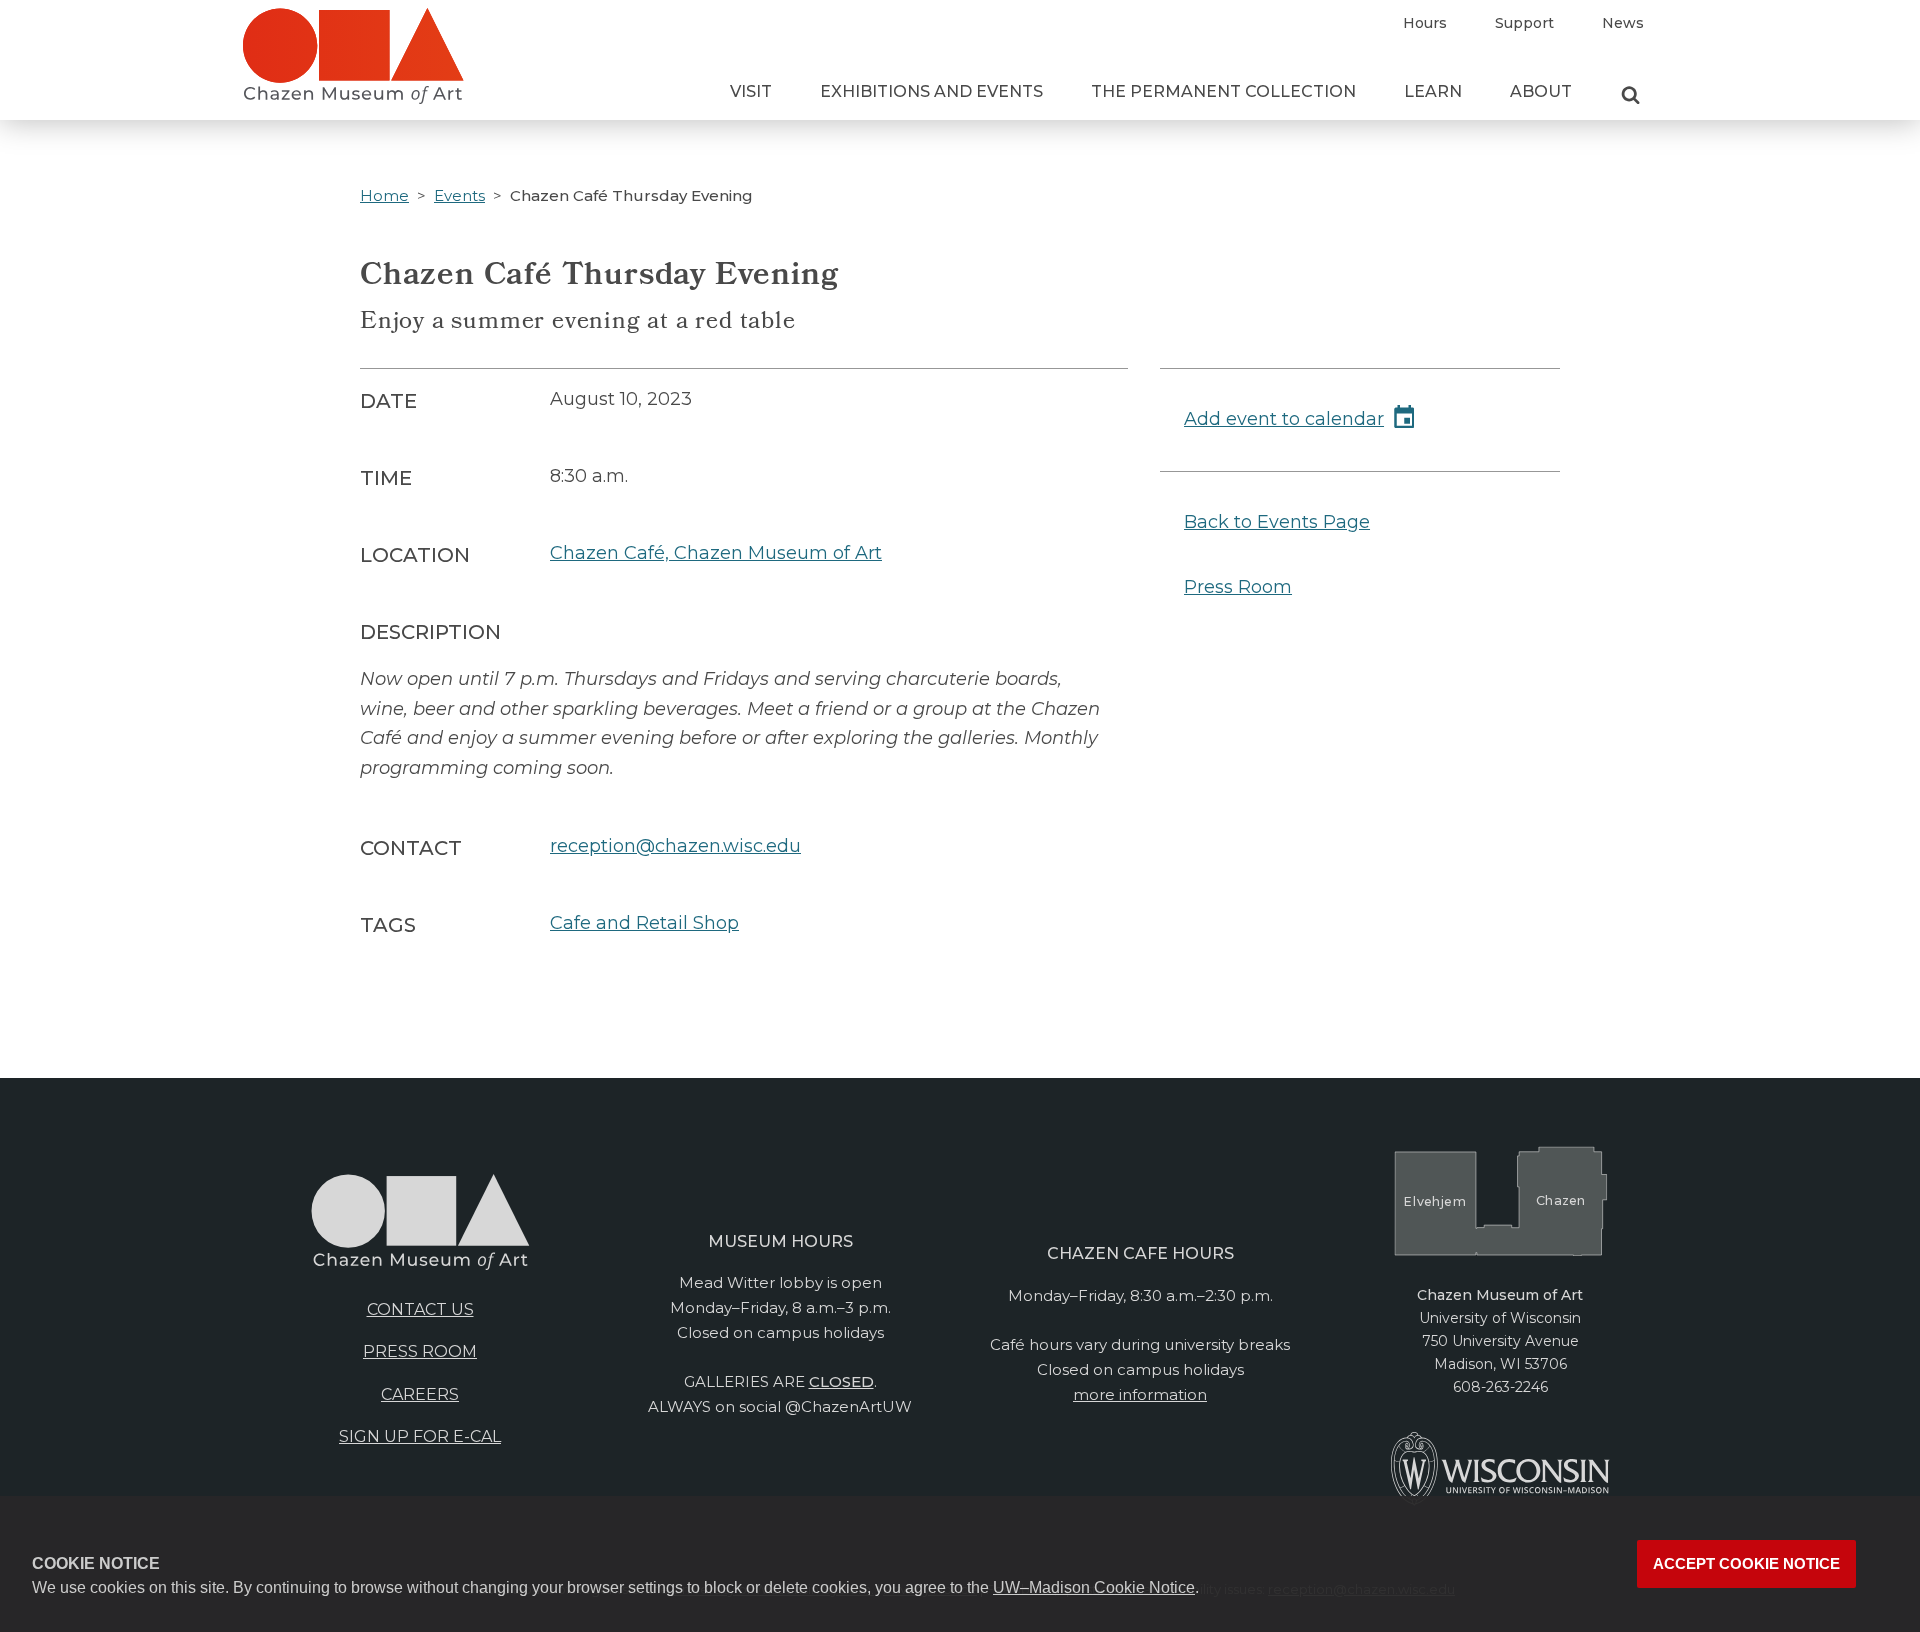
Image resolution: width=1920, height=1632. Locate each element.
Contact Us (420, 1309)
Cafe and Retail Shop (644, 923)
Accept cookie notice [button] (1746, 1564)
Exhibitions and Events (931, 91)
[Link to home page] (353, 64)
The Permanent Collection (1223, 91)
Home (384, 195)
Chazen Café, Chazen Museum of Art (716, 553)
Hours (1425, 23)
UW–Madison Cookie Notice (1094, 1587)
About (1541, 91)
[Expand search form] (1630, 96)
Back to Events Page (1277, 522)
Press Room (1238, 587)
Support (1524, 23)
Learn (1433, 91)
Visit (751, 91)
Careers (420, 1394)
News (1623, 23)
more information (1140, 1394)
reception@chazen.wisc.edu (675, 846)
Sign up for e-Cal (420, 1436)
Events (459, 195)
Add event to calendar (1284, 419)
